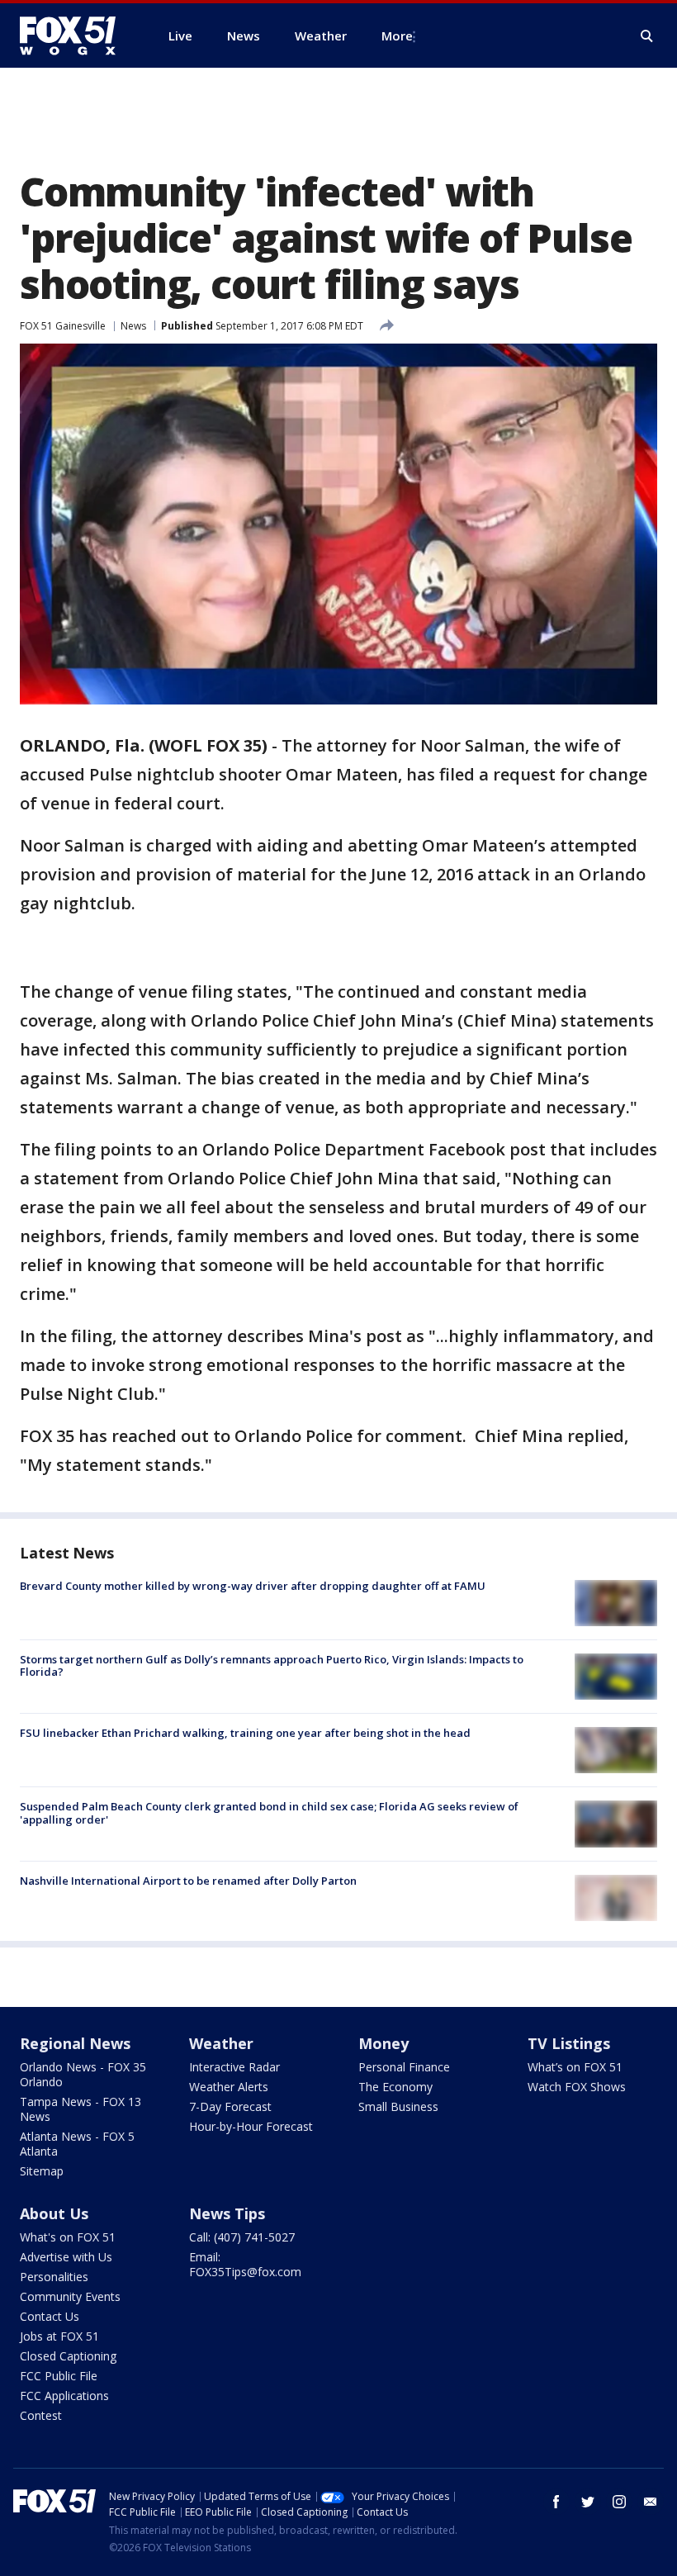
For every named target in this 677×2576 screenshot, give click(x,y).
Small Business (398, 2106)
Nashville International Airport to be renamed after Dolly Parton (188, 1881)
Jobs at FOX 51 (59, 2336)
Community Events (70, 2296)
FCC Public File (59, 2376)
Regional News (75, 2043)
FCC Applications (64, 2396)
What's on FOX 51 (68, 2237)
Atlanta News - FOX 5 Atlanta (77, 2144)
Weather (221, 2043)
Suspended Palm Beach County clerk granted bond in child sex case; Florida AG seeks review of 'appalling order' (269, 1813)
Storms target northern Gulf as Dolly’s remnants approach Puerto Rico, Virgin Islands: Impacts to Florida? (272, 1666)
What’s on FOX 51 (575, 2067)
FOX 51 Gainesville (63, 326)
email (651, 2502)
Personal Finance (404, 2067)
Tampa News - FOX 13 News (80, 2109)
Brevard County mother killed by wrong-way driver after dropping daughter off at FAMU (253, 1586)
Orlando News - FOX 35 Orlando (83, 2074)
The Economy (395, 2087)
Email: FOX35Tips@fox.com (245, 2264)
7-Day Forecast (230, 2106)
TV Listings (569, 2043)
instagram (619, 2502)
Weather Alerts (229, 2087)
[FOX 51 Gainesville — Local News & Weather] (74, 36)
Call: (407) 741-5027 (242, 2237)
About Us (54, 2213)
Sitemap (42, 2171)
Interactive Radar (234, 2067)
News (133, 326)
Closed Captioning (68, 2356)
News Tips (227, 2213)
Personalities (54, 2277)
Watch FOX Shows (577, 2087)
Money (383, 2043)
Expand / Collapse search (647, 36)
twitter (588, 2502)
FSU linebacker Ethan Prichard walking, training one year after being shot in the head (245, 1733)
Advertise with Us (66, 2257)
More (397, 36)
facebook (556, 2502)
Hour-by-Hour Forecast (251, 2126)
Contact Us (50, 2316)
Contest (41, 2415)
